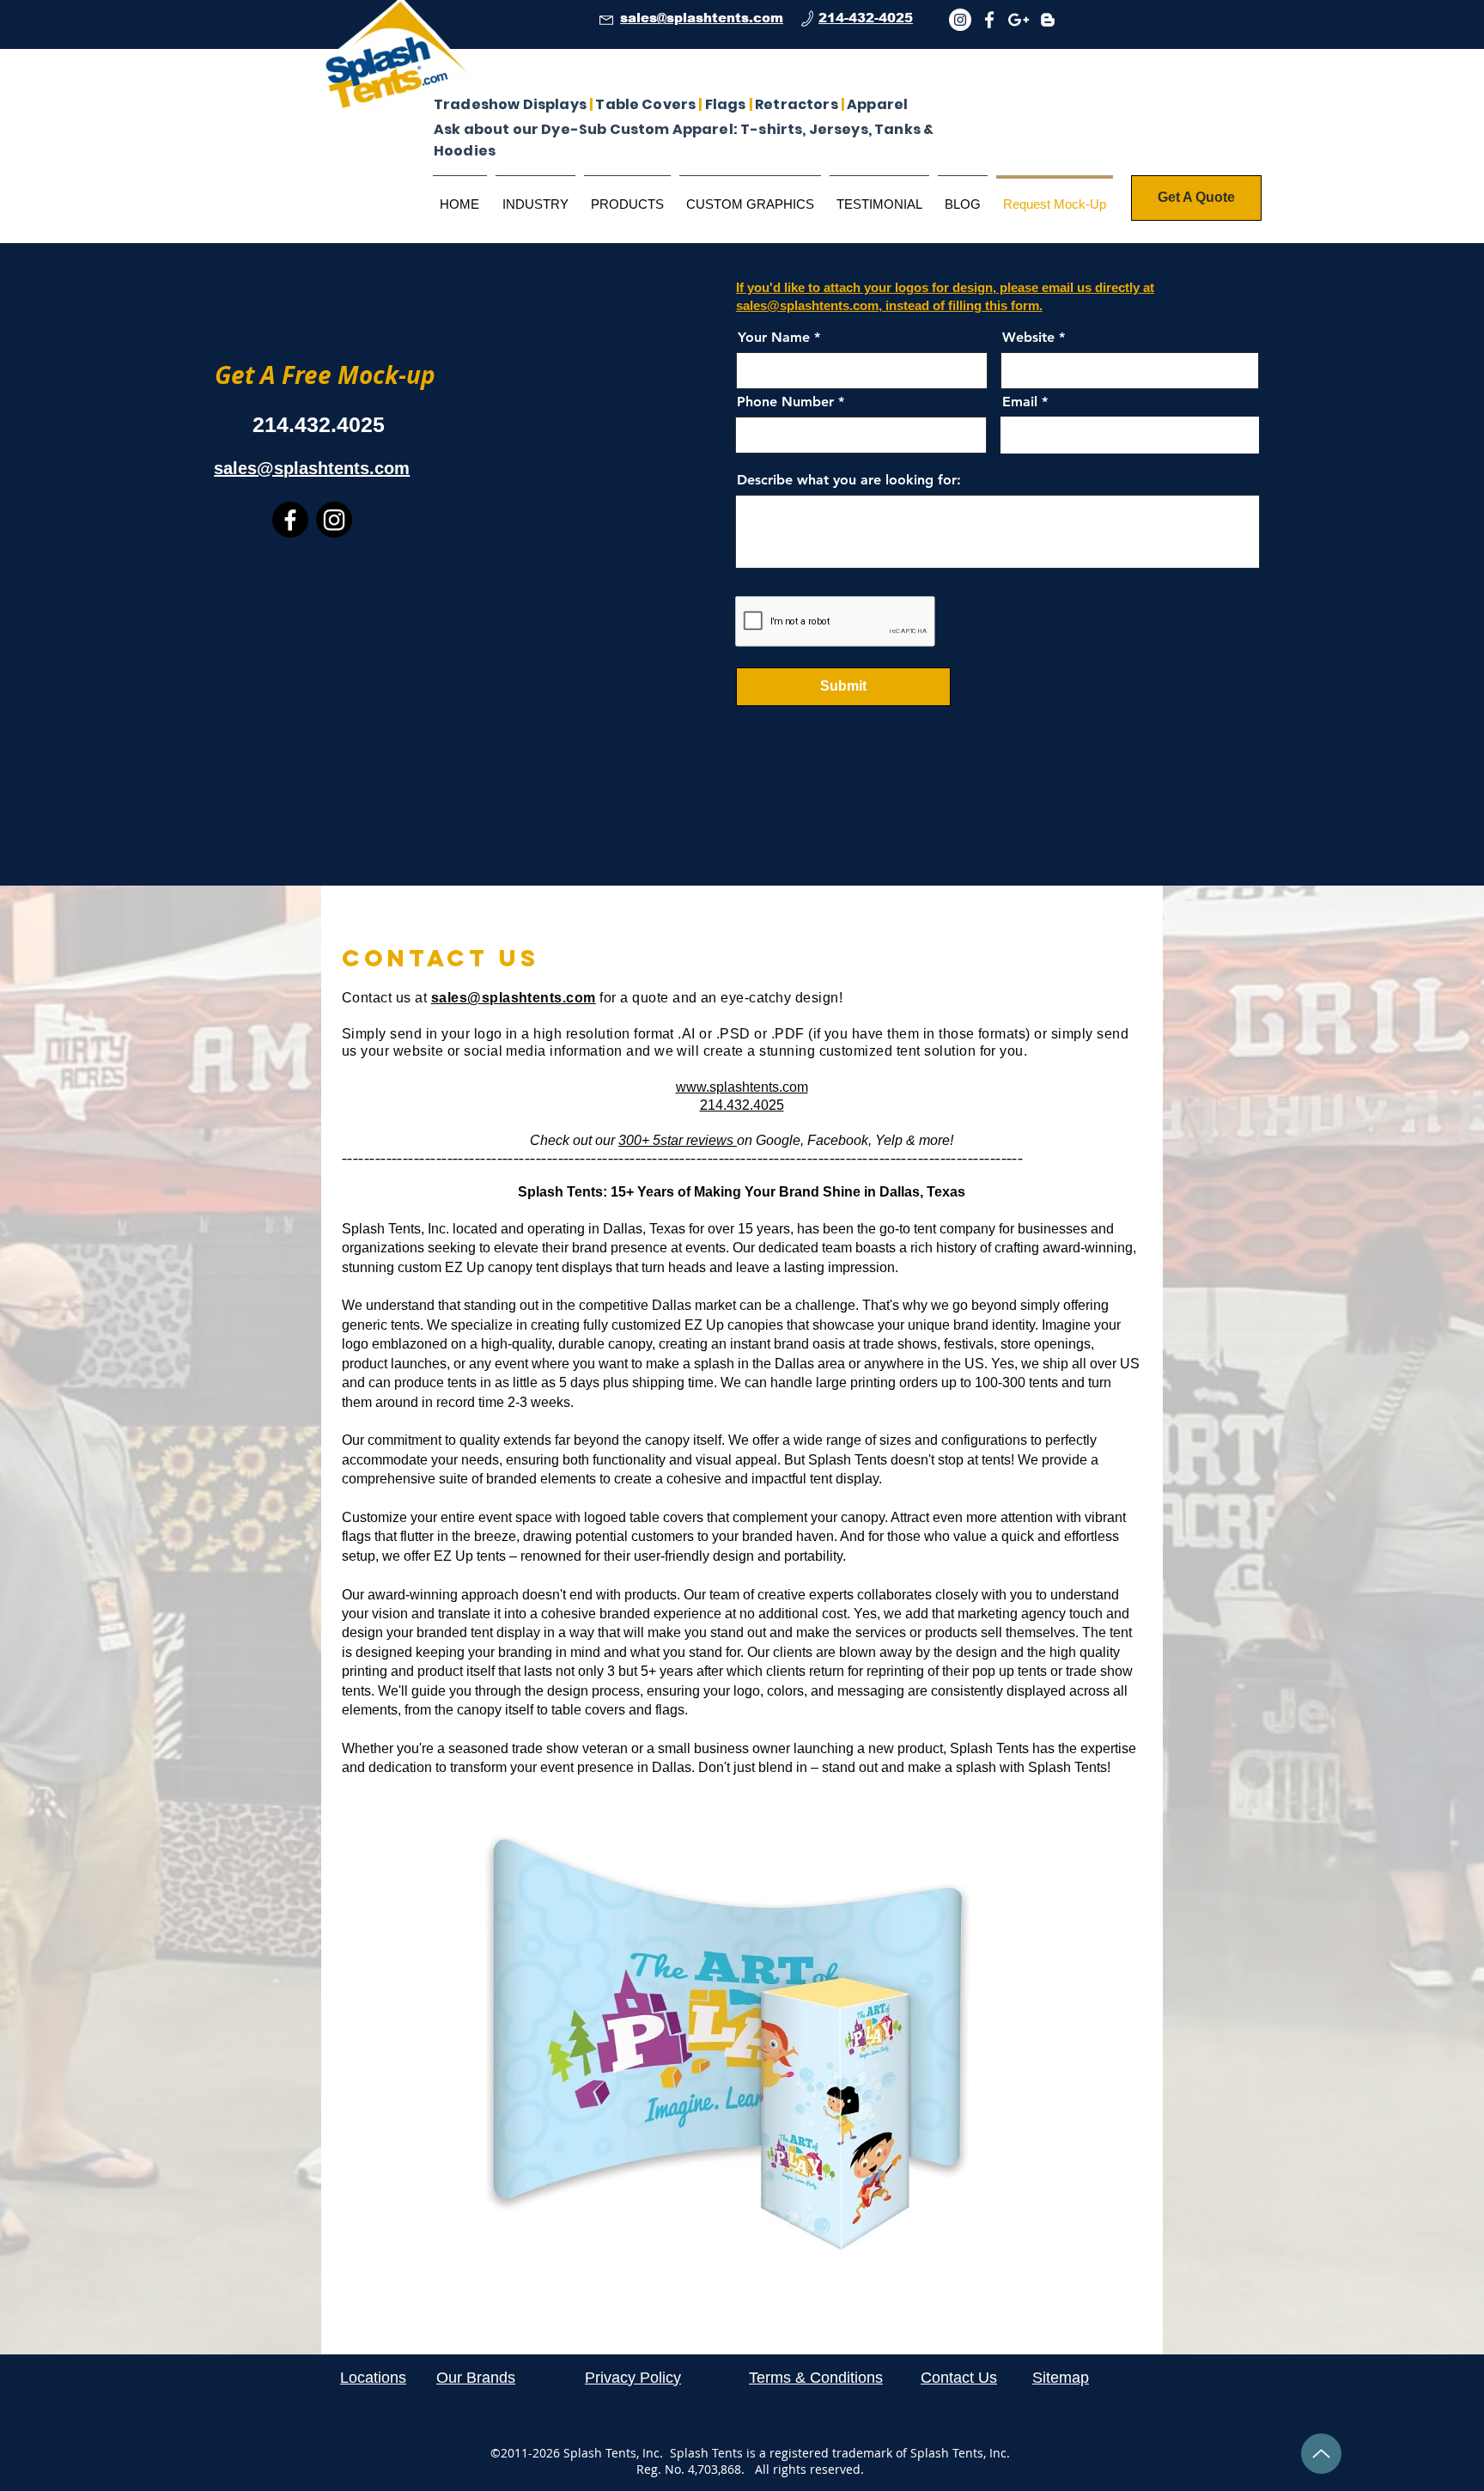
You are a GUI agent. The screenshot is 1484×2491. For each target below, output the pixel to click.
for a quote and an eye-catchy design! (719, 998)
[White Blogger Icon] (1048, 20)
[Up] (1321, 2454)
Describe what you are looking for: (849, 480)
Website (1028, 338)
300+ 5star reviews (678, 1140)
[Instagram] (334, 520)
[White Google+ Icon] (1019, 20)
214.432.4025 (742, 1105)
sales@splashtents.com (514, 998)
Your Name (774, 338)
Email (1020, 402)
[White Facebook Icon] (989, 20)
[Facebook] (290, 520)
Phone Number (785, 402)
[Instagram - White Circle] (960, 20)
